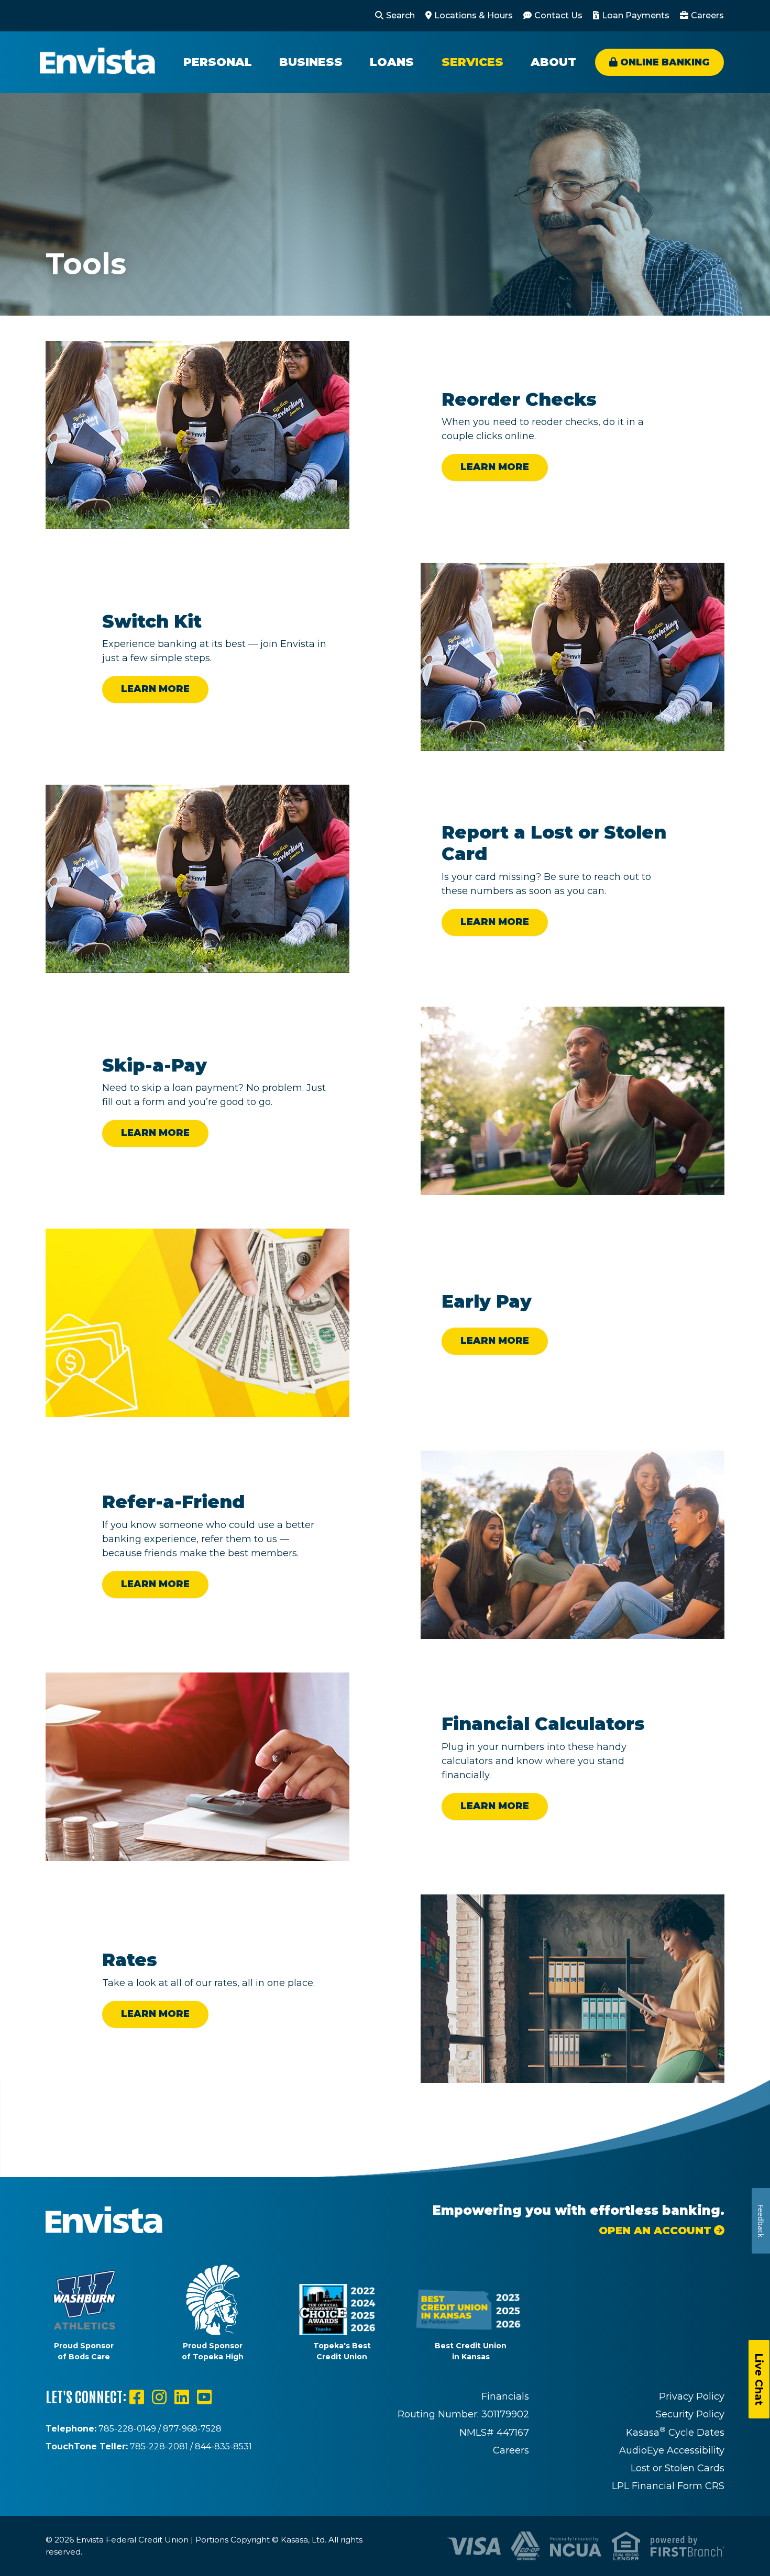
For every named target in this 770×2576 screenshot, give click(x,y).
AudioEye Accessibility (672, 2450)
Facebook (137, 2397)
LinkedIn (182, 2397)
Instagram (159, 2397)
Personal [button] (218, 62)
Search (400, 15)
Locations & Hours (474, 15)
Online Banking (665, 62)
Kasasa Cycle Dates (675, 2433)
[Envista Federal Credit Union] (97, 62)
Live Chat (759, 2379)
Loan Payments (636, 15)
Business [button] (311, 62)
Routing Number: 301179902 (463, 2414)
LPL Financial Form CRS (668, 2486)
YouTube (204, 2397)
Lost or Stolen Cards (678, 2468)
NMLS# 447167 (494, 2433)
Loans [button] (392, 62)
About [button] (553, 62)
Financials (505, 2396)
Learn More (495, 467)
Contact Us (558, 15)
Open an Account (655, 2231)
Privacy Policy (692, 2396)
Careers (707, 15)
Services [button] (472, 62)
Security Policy (690, 2414)
